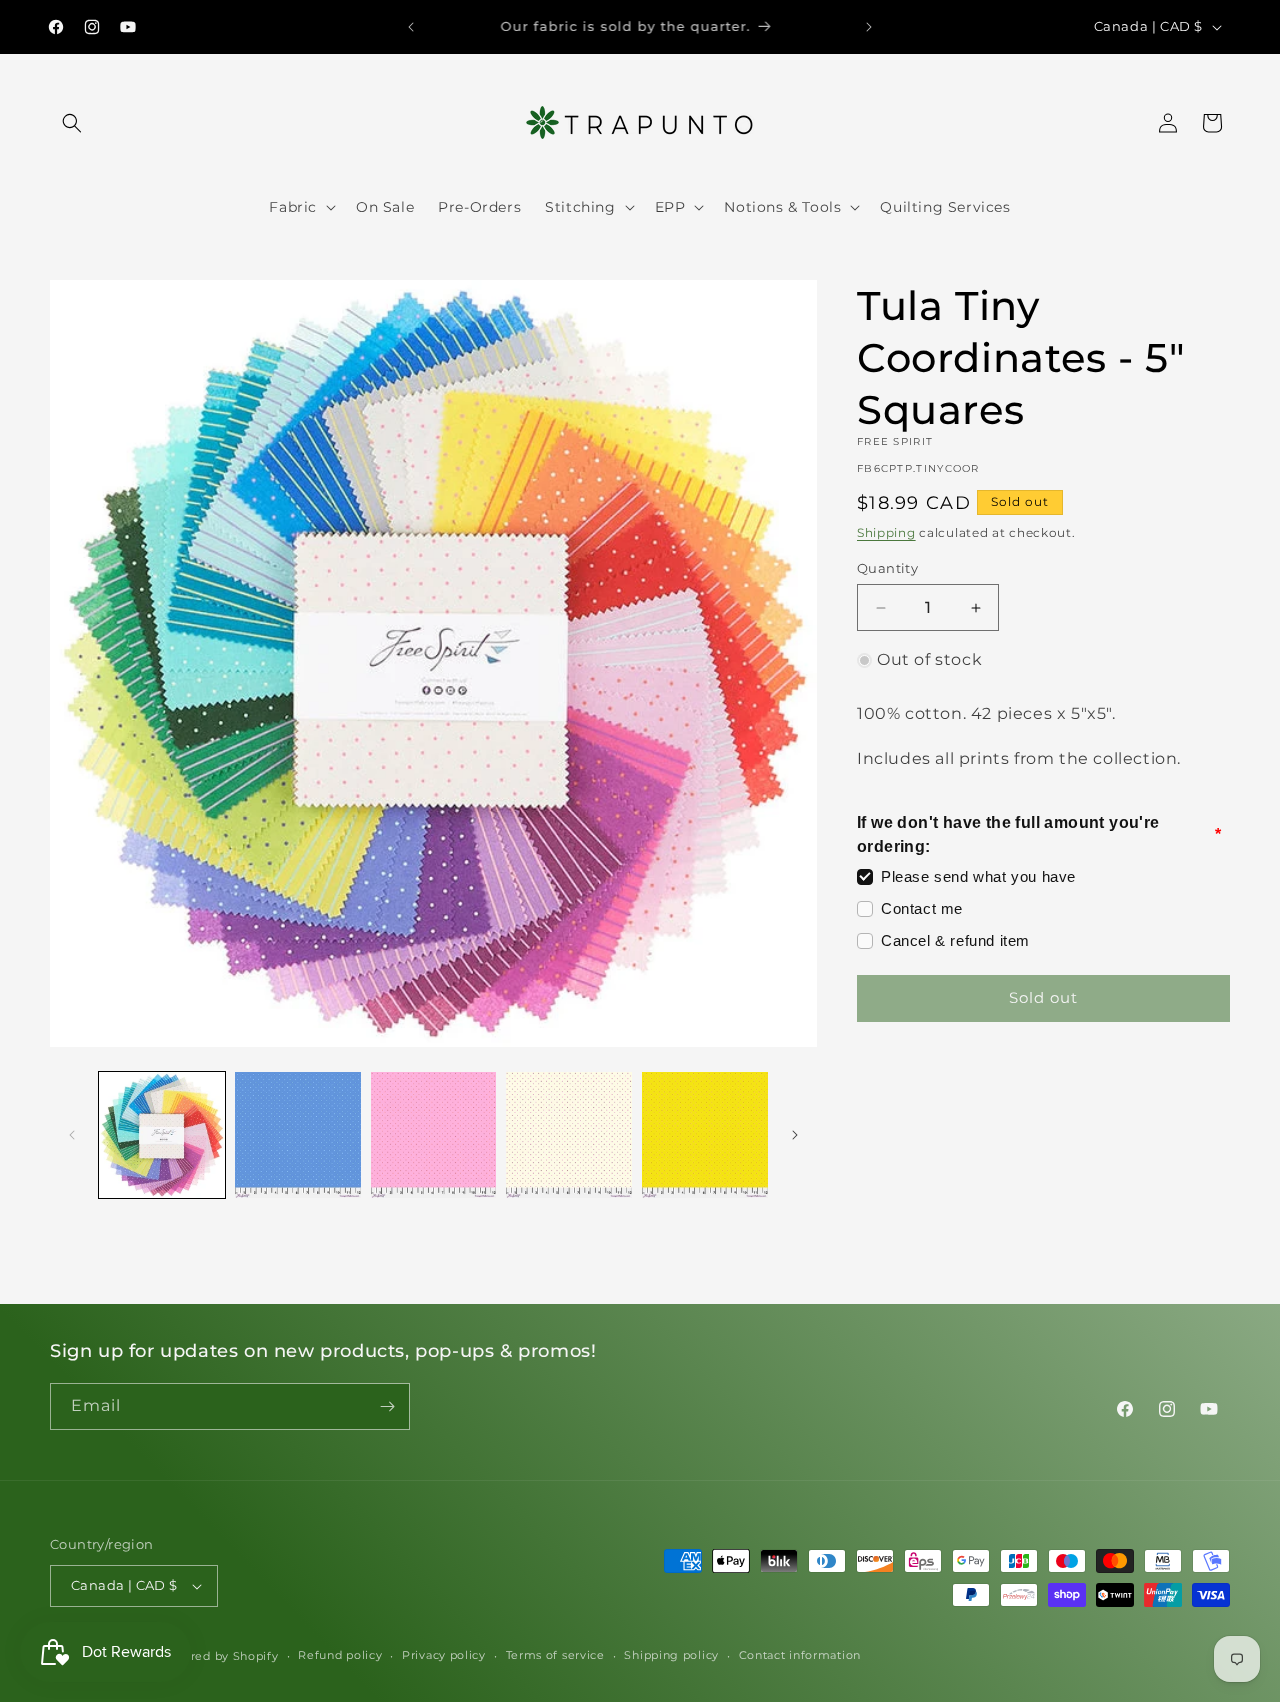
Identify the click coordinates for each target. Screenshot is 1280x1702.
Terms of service (555, 1655)
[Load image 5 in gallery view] (705, 1135)
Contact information (800, 1655)
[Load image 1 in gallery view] (162, 1135)
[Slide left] (72, 1135)
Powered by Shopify (217, 1656)
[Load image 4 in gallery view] (569, 1135)
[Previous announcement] (411, 27)
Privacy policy (444, 1655)
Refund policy (340, 1655)
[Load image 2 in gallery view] (298, 1135)
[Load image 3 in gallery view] (434, 1135)
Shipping (886, 532)
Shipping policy (671, 1655)
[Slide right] (795, 1135)
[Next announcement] (869, 27)
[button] (72, 123)
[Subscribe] (387, 1406)
